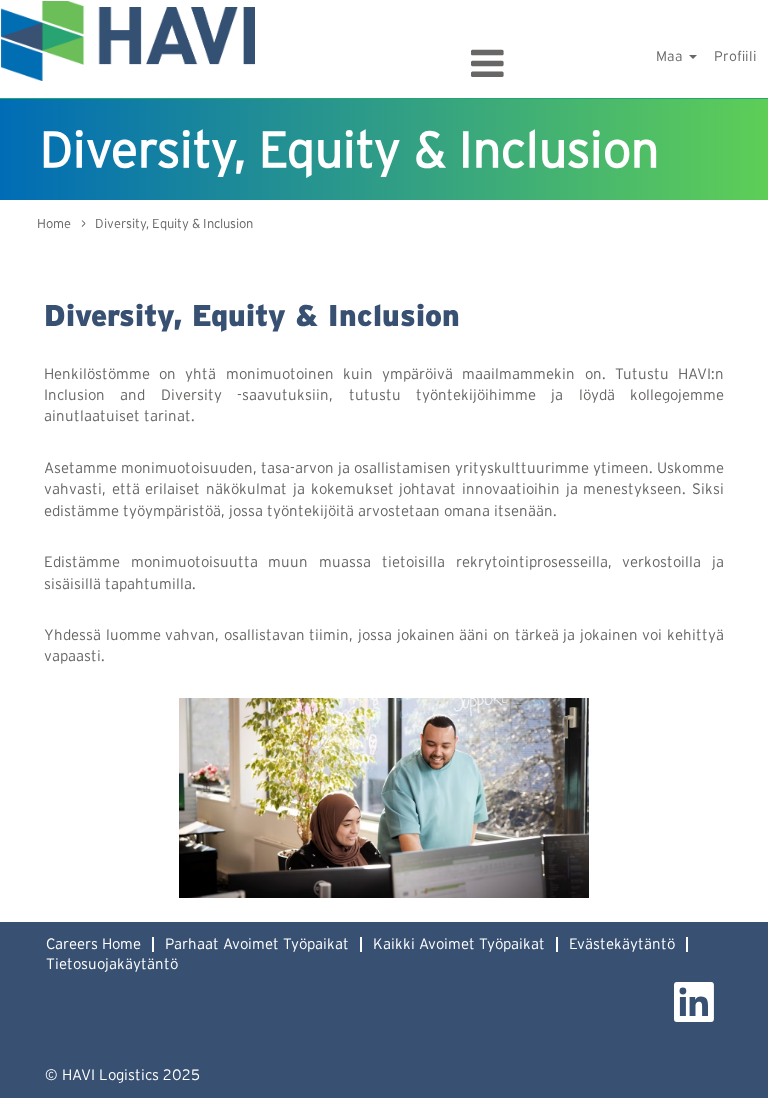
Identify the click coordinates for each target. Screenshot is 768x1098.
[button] (384, 64)
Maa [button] (671, 57)
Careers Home (93, 944)
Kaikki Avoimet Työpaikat (459, 944)
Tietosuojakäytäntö (112, 964)
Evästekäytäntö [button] (622, 944)
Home (54, 224)
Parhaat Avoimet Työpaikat (257, 944)
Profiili (735, 57)
